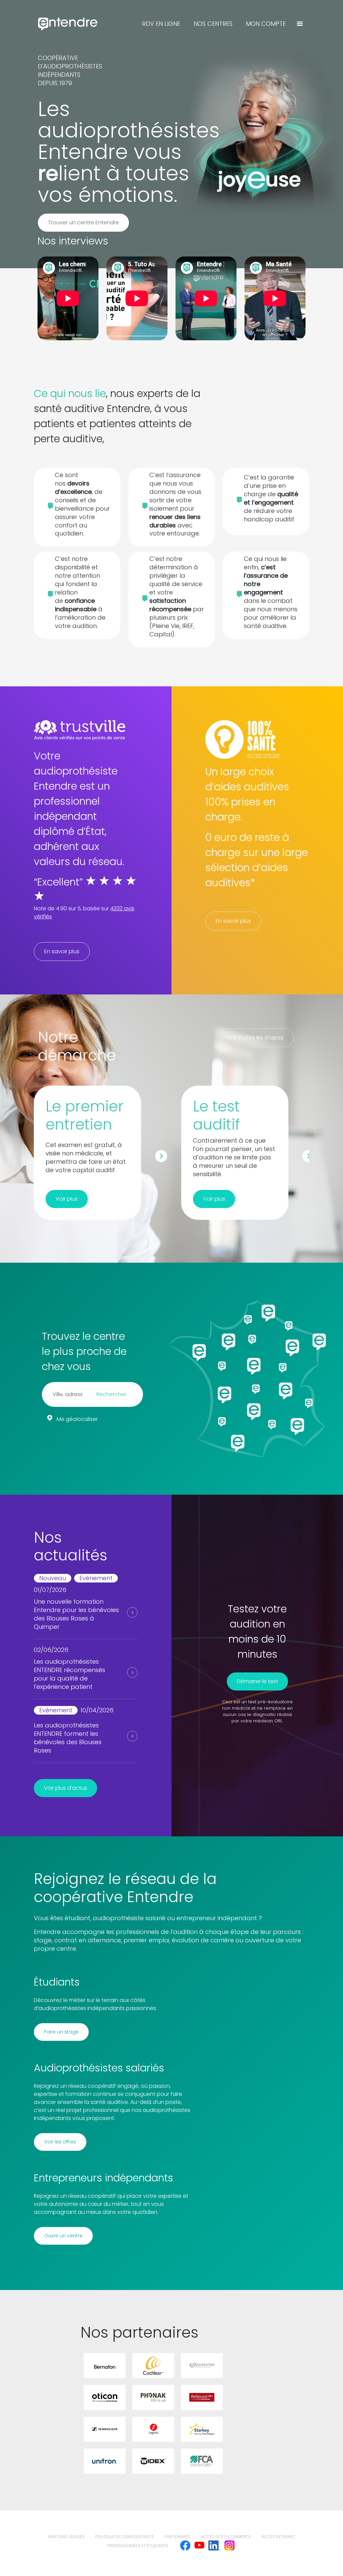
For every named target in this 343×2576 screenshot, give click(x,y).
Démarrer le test (257, 1681)
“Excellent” (58, 882)
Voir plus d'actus (65, 1788)
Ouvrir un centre (63, 2236)
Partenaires (177, 2537)
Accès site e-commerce (226, 2537)
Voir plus (67, 1199)
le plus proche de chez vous (84, 1359)
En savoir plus (62, 951)
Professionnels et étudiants (138, 2546)
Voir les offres (60, 2142)
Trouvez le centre (83, 1336)
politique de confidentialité (124, 2537)
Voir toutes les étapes (255, 1038)
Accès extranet (278, 2537)
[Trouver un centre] (300, 24)
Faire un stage (61, 2032)
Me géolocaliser (77, 1419)
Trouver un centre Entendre (83, 222)
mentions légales (66, 2537)
